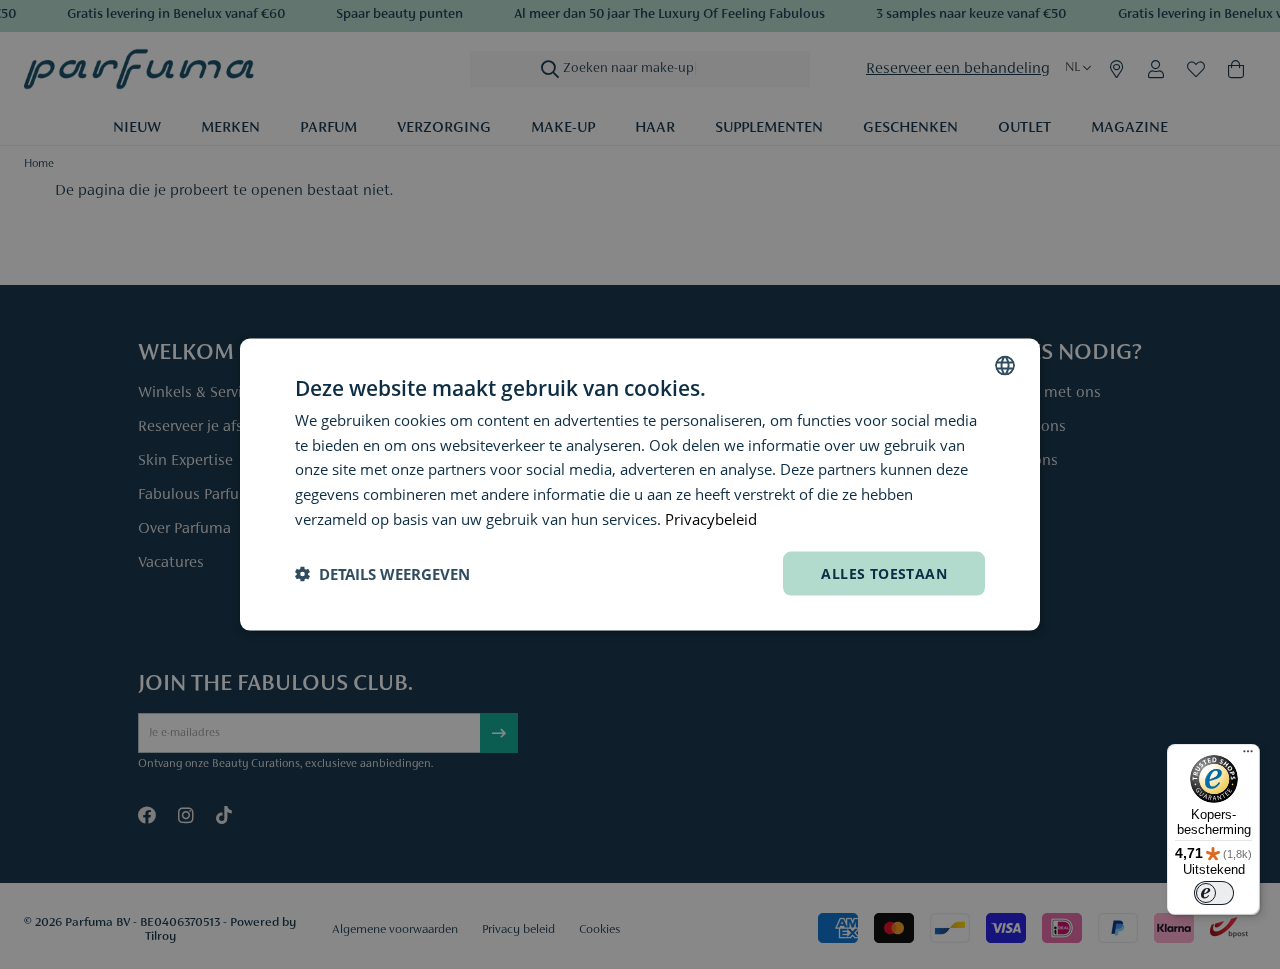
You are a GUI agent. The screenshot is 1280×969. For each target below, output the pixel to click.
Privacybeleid (711, 518)
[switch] (1214, 893)
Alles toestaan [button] (884, 572)
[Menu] (1248, 756)
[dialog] (640, 484)
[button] (382, 574)
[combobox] (1005, 365)
